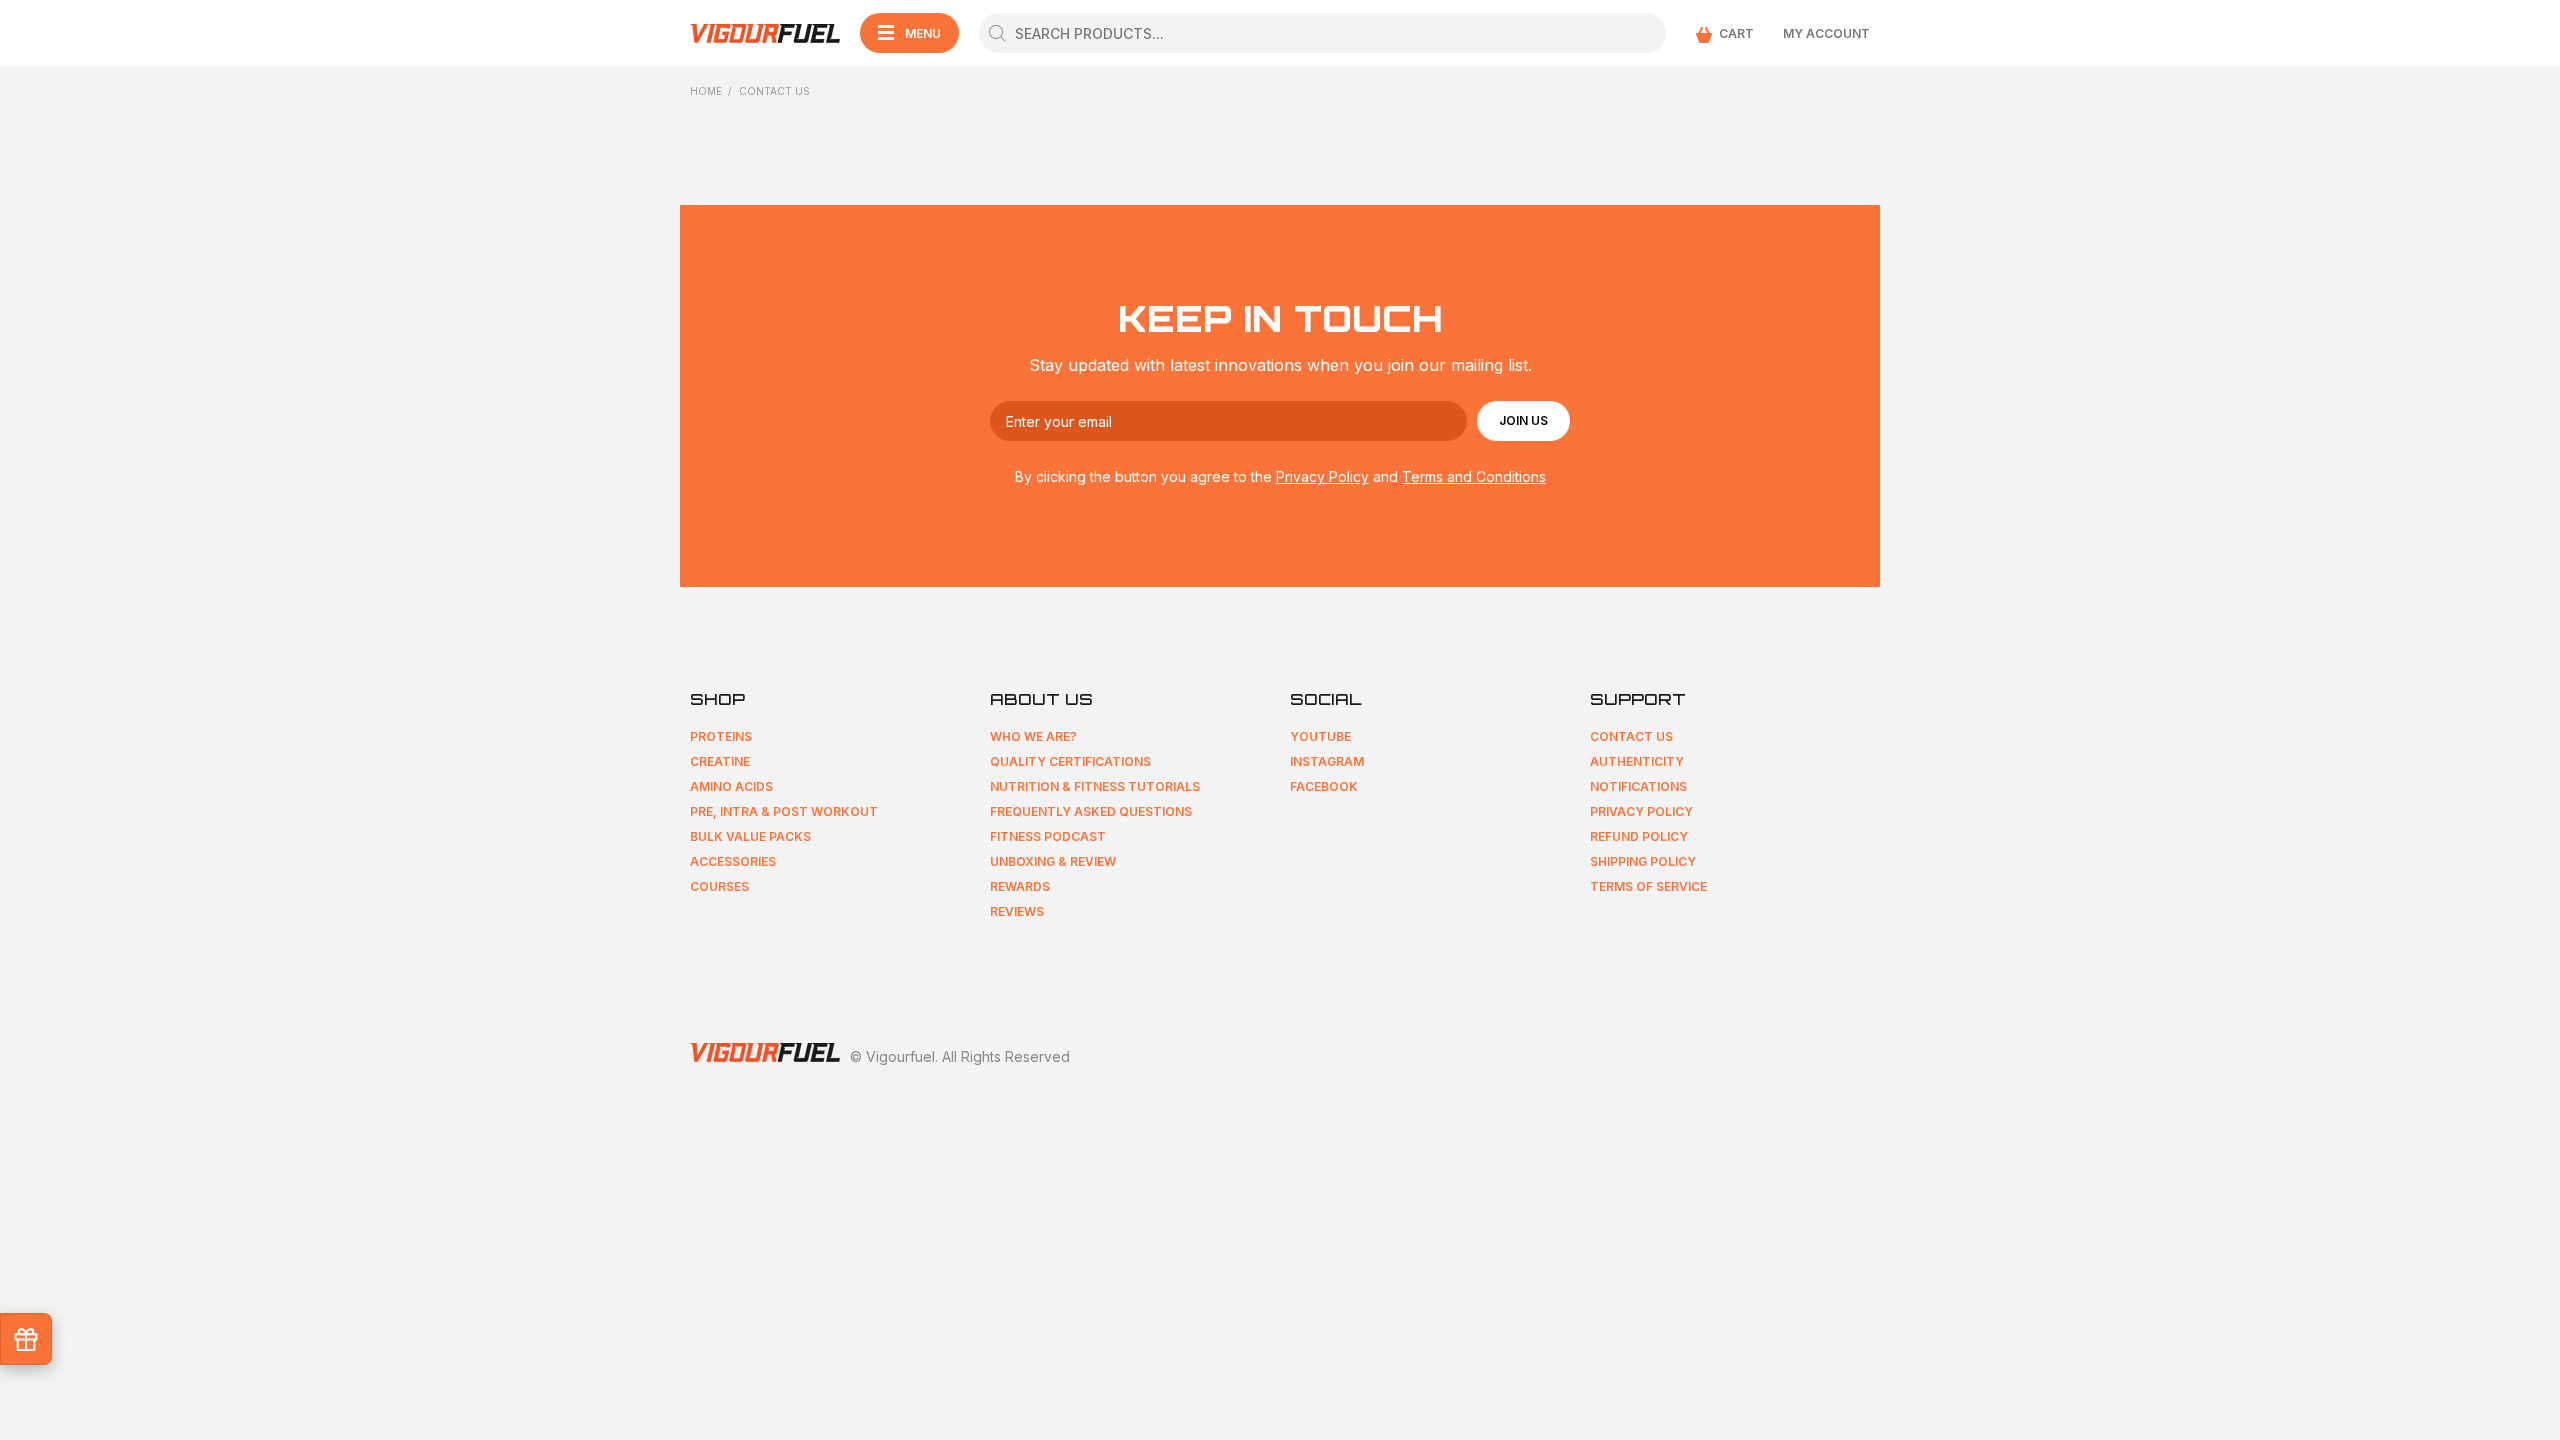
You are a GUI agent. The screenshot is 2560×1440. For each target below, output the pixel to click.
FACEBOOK (1324, 786)
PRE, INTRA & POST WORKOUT (784, 811)
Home (706, 91)
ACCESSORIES (733, 861)
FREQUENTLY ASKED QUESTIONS (1091, 811)
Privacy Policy (1322, 476)
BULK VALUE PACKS (750, 836)
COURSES (719, 886)
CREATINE (720, 761)
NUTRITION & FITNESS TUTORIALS (1095, 786)
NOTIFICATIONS (1638, 786)
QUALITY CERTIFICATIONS (1070, 761)
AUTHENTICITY (1637, 761)
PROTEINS (721, 736)
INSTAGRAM (1327, 761)
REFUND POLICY (1639, 836)
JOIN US (1523, 420)
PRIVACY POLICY (1641, 811)
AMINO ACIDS (731, 786)
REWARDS (1020, 886)
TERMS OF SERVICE (1648, 886)
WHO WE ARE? (1033, 736)
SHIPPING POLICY (1643, 861)
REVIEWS (1017, 911)
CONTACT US (1631, 736)
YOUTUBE (1320, 736)
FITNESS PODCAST (1048, 836)
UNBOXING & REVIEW (1053, 861)
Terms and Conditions (1474, 476)
